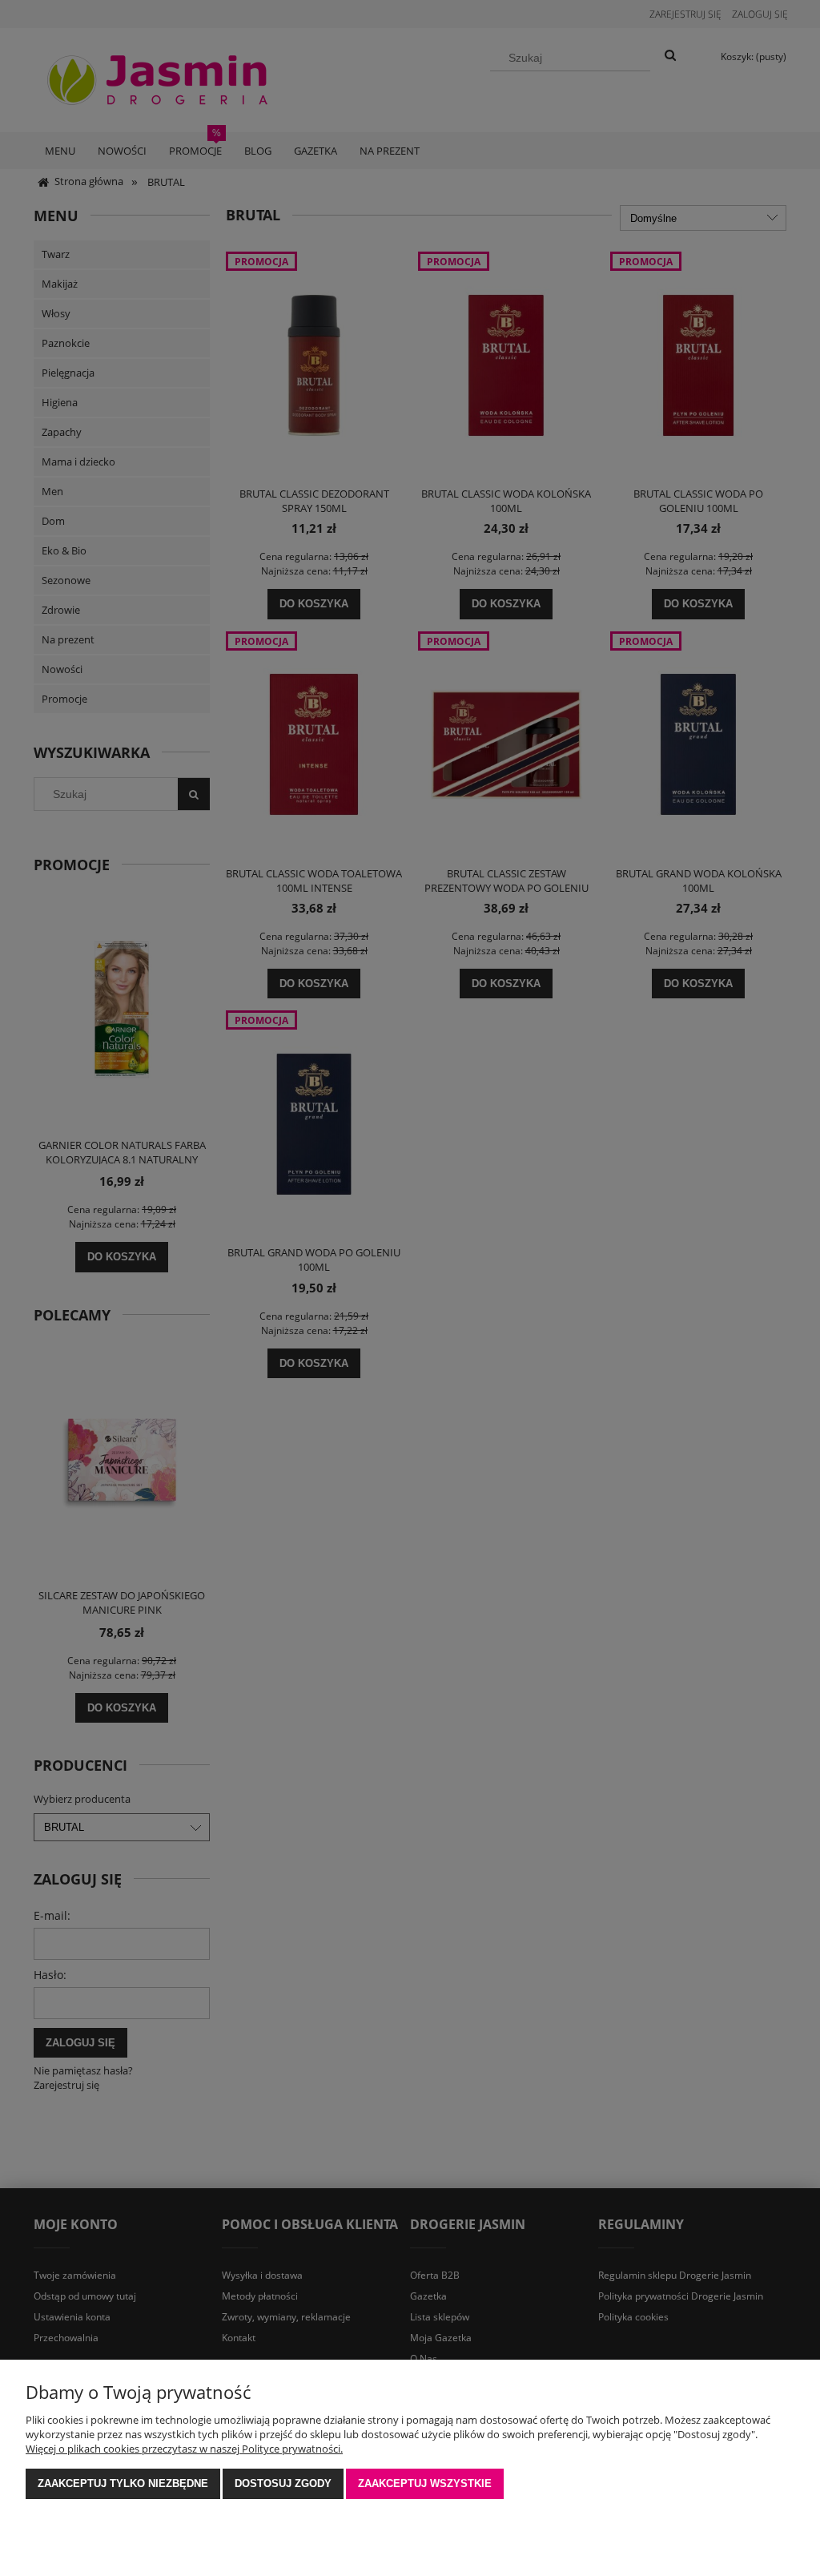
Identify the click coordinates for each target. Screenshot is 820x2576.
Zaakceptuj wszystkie (425, 2483)
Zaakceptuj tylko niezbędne (123, 2483)
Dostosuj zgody (283, 2483)
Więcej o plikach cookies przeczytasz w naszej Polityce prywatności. (184, 2449)
